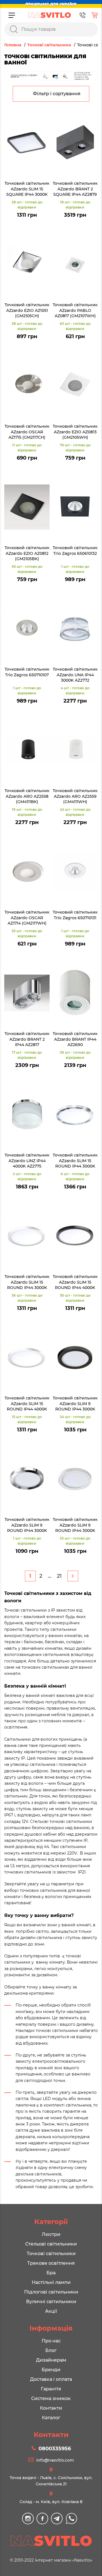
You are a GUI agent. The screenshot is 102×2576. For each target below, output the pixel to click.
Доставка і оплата (51, 2379)
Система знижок (51, 2398)
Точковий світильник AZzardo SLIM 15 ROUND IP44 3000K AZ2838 (75, 1161)
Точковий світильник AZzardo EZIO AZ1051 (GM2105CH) (27, 310)
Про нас (51, 2341)
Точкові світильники (51, 2254)
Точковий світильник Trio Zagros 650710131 (75, 915)
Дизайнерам (51, 2360)
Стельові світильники (51, 2244)
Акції (51, 2311)
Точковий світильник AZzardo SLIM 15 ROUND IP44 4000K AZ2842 (27, 1404)
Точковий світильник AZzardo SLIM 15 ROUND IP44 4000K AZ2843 (75, 1282)
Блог (51, 2350)
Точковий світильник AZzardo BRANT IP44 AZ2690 (75, 1039)
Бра (51, 2273)
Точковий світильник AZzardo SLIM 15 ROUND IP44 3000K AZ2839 (27, 1282)
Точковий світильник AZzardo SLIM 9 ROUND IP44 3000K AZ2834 (75, 1404)
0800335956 (55, 2449)
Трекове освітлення (51, 2263)
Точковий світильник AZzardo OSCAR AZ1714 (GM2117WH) (27, 918)
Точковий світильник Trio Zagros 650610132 (75, 551)
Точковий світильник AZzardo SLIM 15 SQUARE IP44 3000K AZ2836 (27, 189)
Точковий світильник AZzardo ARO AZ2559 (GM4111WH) (75, 796)
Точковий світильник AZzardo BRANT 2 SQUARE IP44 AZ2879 (75, 189)
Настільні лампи (51, 2282)
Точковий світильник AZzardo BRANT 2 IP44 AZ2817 (27, 1039)
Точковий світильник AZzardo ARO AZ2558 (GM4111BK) (27, 796)
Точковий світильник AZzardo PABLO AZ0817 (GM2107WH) (75, 310)
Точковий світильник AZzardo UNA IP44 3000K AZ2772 (75, 675)
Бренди (51, 2370)
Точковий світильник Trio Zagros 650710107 (27, 672)
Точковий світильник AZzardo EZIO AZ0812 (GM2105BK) (27, 553)
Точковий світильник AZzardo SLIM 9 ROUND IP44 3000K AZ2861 (27, 1525)
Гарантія (51, 2389)
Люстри (51, 2234)
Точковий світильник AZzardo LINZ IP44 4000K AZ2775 (27, 1161)
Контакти (51, 2408)
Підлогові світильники (51, 2292)
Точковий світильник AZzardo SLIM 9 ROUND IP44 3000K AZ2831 (75, 1525)
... (50, 1576)
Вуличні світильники (51, 2302)
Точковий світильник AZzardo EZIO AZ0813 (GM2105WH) (75, 432)
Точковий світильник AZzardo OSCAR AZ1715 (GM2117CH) (27, 432)
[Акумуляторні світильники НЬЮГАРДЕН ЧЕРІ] (51, 76)
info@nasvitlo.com (55, 2460)
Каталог (51, 2418)
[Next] (73, 1576)
